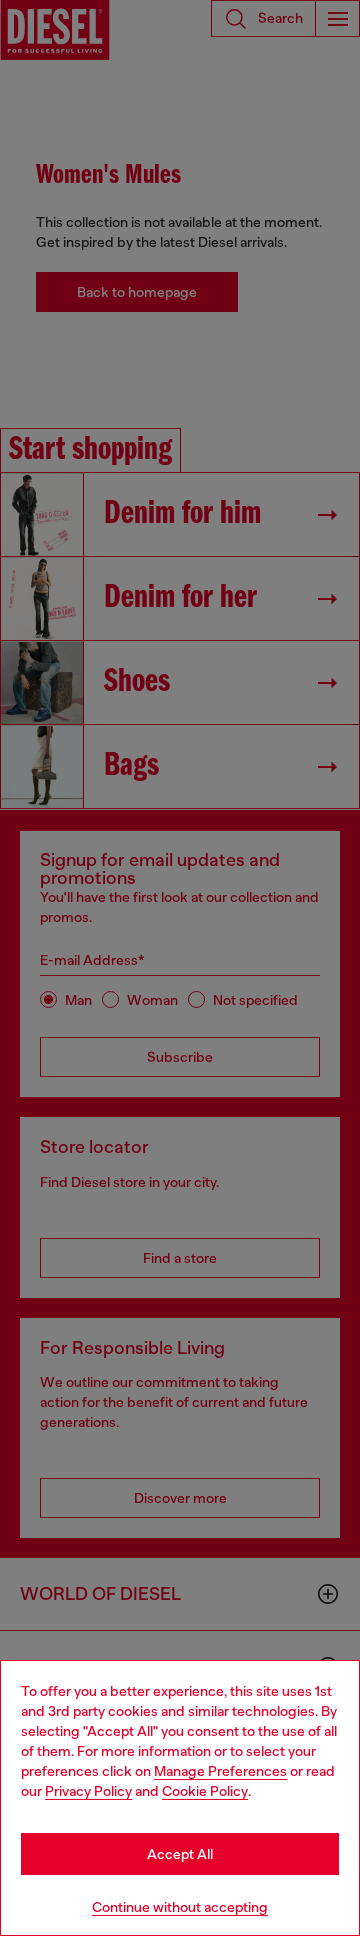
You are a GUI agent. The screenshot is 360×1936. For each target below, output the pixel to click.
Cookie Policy (205, 1791)
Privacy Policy (88, 1791)
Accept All (180, 1854)
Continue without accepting (180, 1907)
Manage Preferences (220, 1771)
